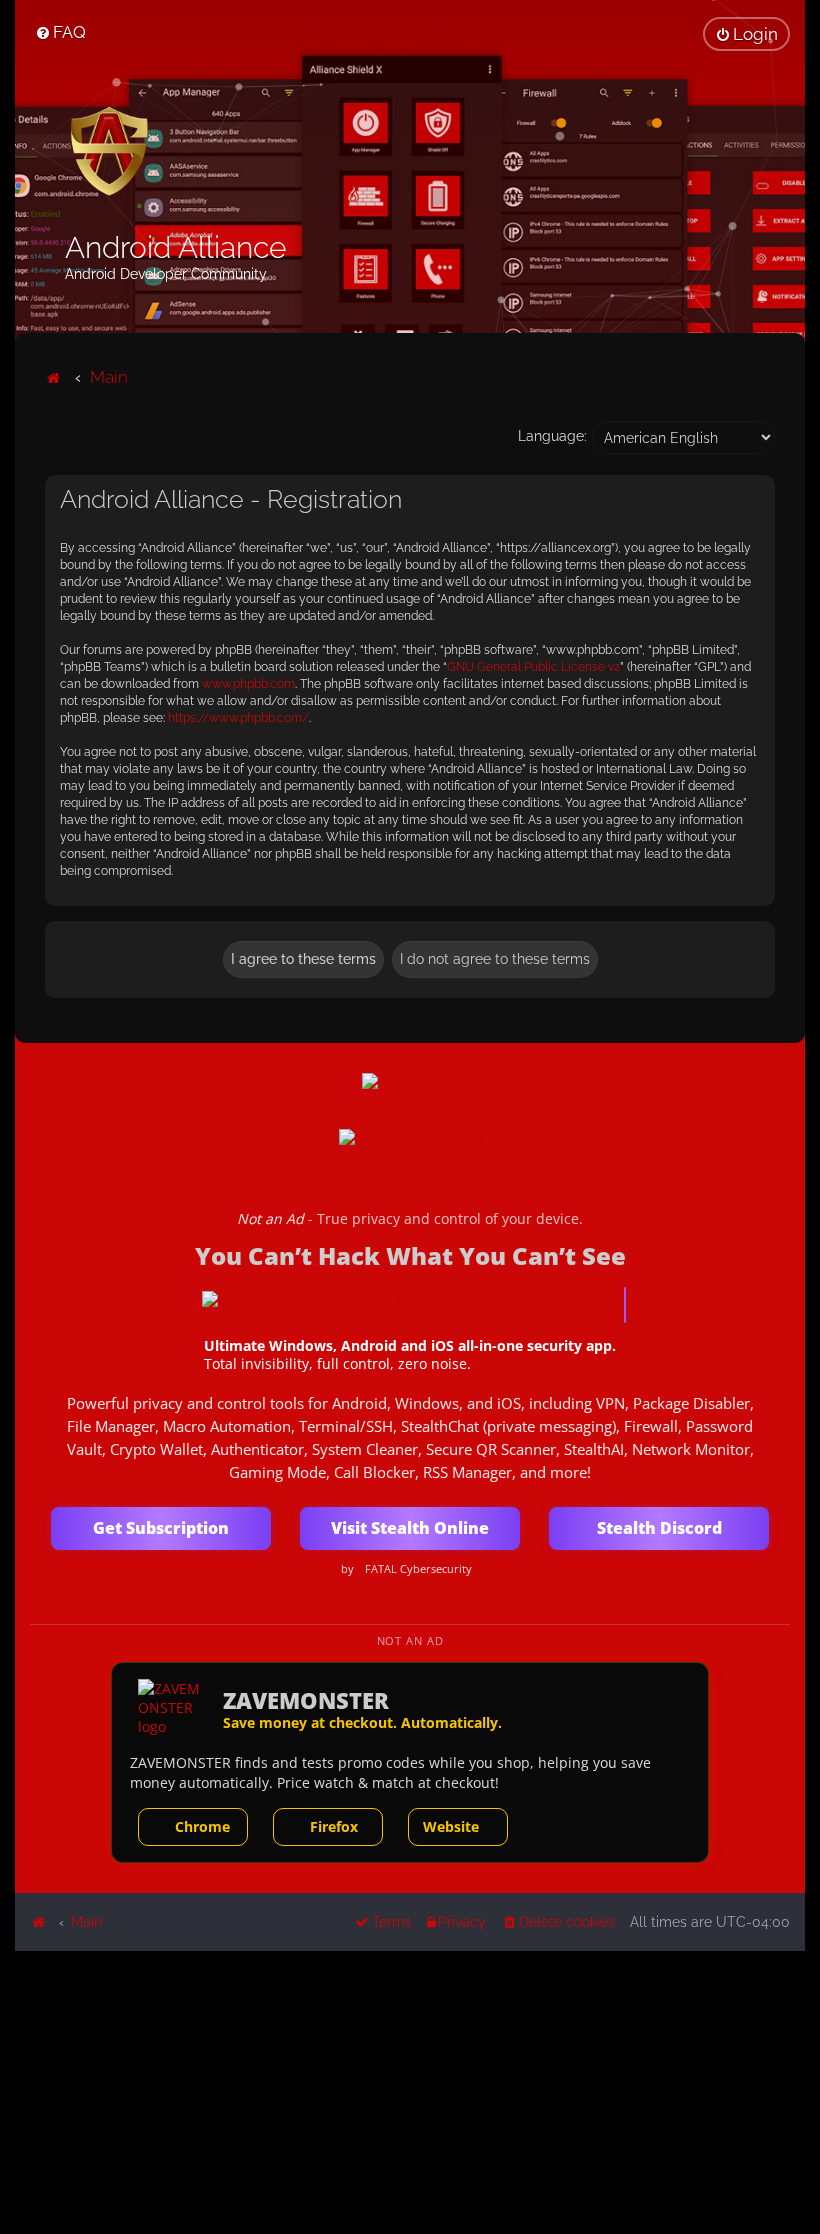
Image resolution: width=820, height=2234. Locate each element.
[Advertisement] (410, 2091)
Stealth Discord (659, 1528)
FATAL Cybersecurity (418, 1569)
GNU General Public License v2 (533, 667)
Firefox (334, 1826)
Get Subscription (161, 1528)
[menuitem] (60, 32)
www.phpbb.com (248, 684)
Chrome (202, 1826)
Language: (552, 436)
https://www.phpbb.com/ (238, 718)
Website (451, 1826)
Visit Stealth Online (410, 1528)
